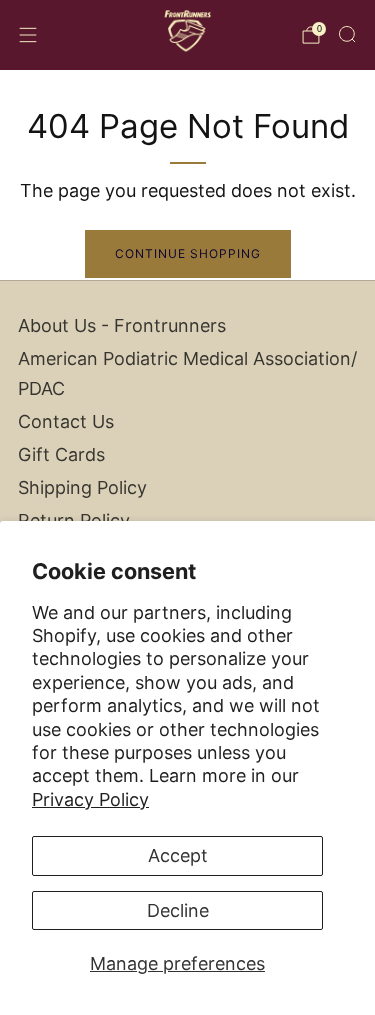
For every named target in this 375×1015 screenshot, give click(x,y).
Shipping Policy (82, 487)
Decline (178, 910)
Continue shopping (188, 253)
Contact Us (66, 421)
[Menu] (28, 35)
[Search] (347, 34)
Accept (178, 855)
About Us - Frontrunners (122, 325)
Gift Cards (61, 454)
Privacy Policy (90, 799)
